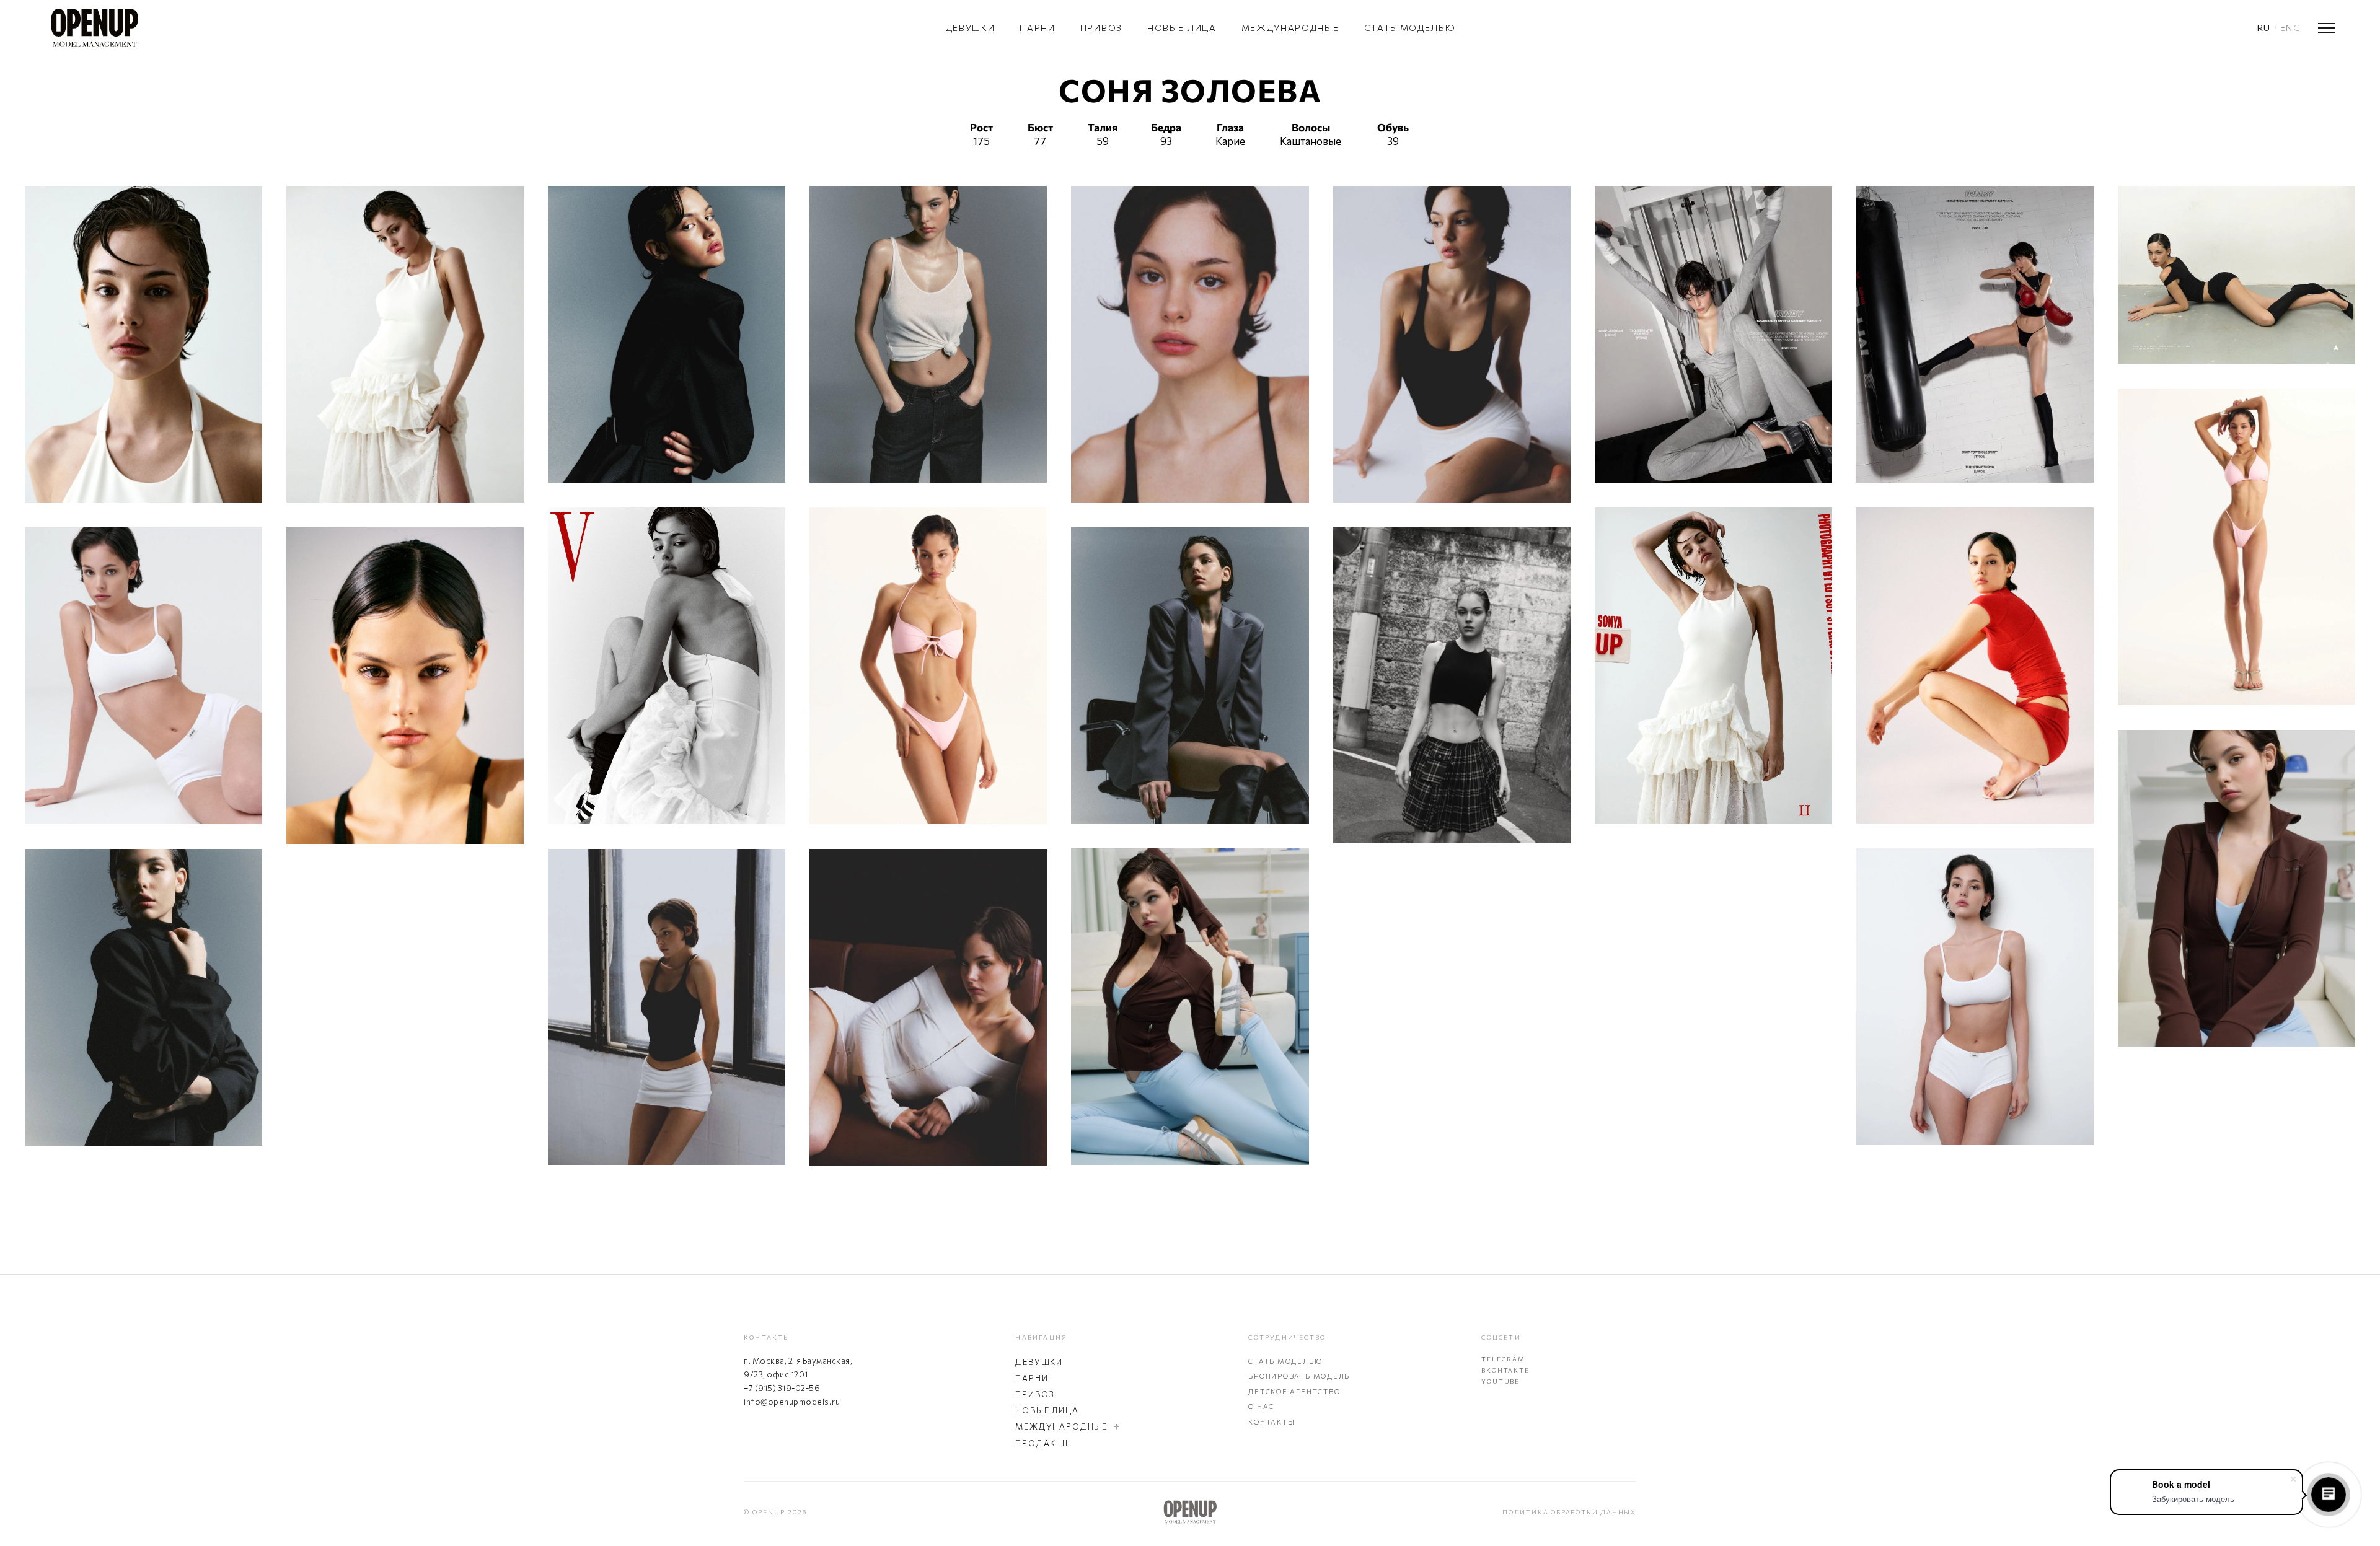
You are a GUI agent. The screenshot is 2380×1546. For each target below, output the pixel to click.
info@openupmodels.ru (792, 1402)
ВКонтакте (1505, 1370)
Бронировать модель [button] (1299, 1376)
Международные (1290, 28)
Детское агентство (1294, 1391)
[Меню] (2327, 28)
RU (2264, 28)
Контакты (1272, 1422)
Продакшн (1044, 1443)
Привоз (1101, 28)
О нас (1261, 1406)
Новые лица (1182, 28)
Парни (1037, 28)
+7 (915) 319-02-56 (782, 1388)
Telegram (1503, 1359)
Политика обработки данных (1569, 1512)
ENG (2290, 28)
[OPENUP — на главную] (94, 28)
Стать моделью (1410, 28)
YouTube (1501, 1381)
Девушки (971, 28)
